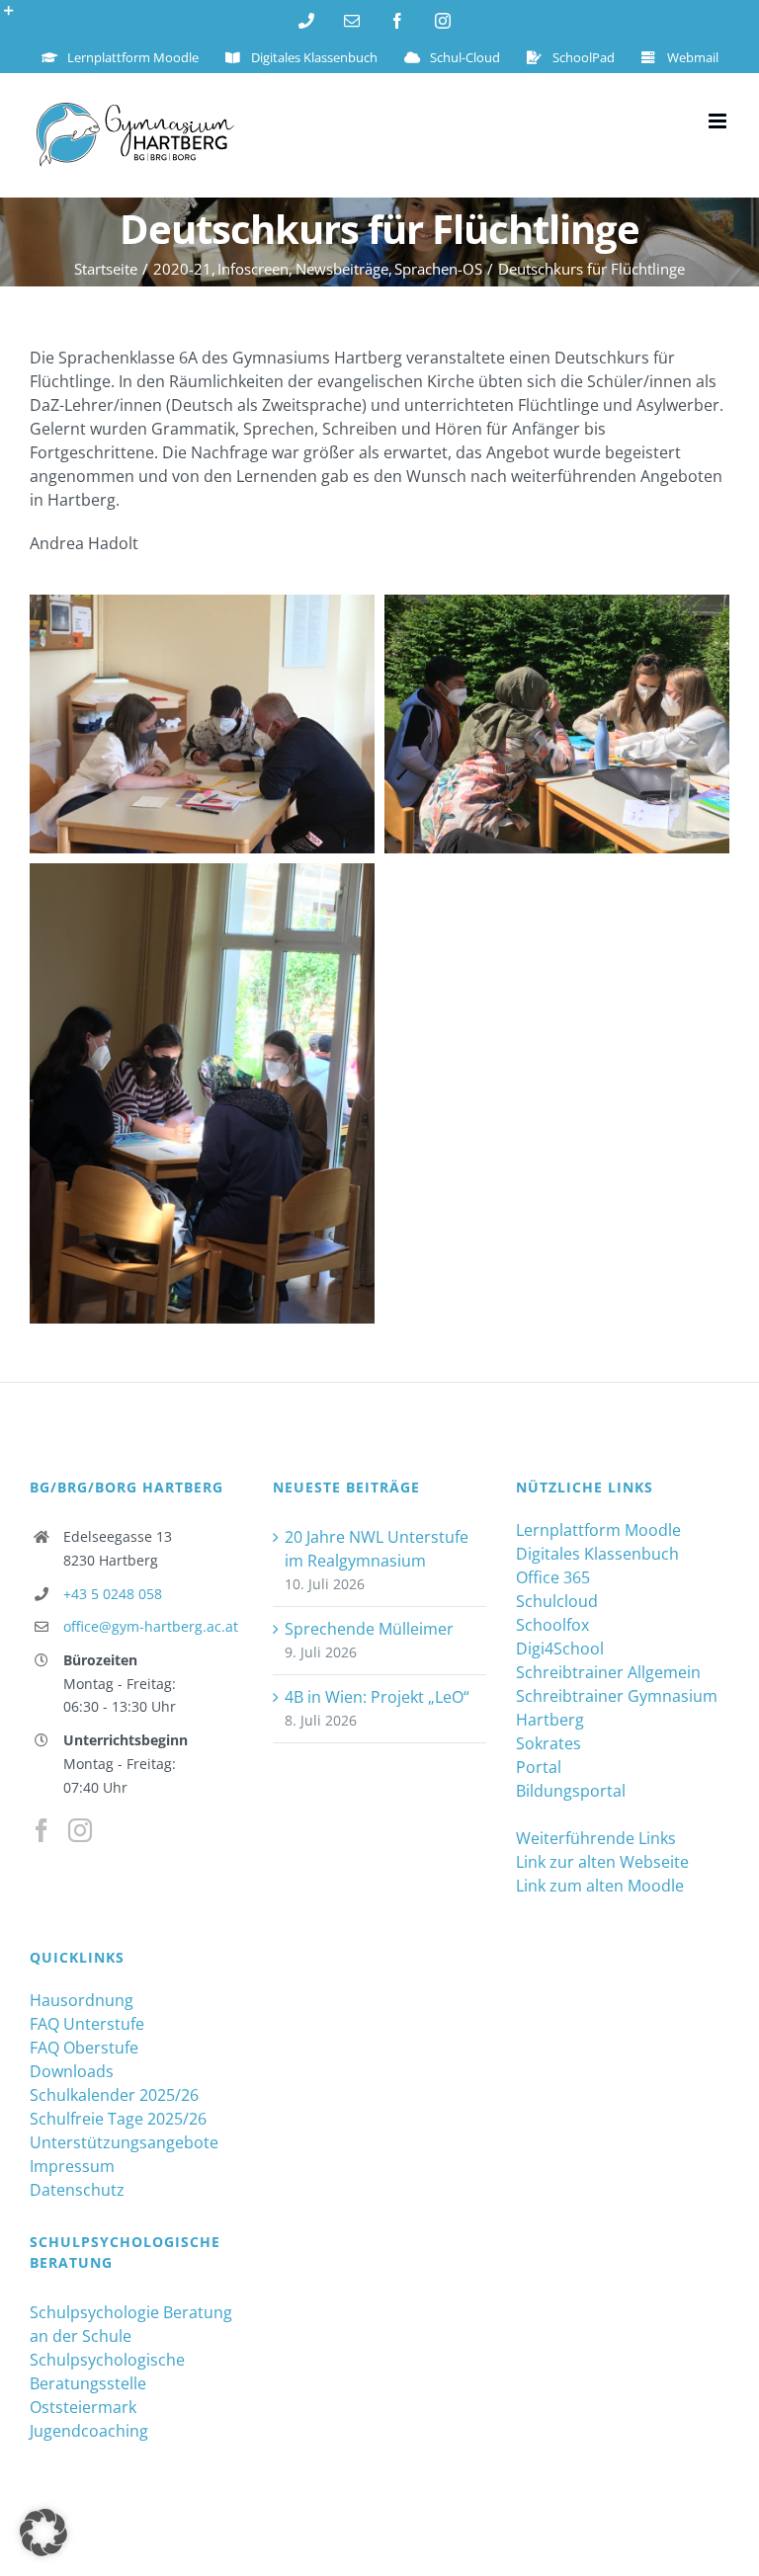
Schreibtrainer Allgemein (608, 1672)
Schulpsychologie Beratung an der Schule (131, 2324)
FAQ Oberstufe (84, 2048)
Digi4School (560, 1649)
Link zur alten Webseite (602, 1862)
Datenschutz (77, 2190)
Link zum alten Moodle (600, 1886)
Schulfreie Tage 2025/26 (118, 2119)
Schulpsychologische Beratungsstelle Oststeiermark (107, 2383)
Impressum (72, 2166)
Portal (539, 1767)
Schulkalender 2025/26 (114, 2095)
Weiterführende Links (596, 1838)
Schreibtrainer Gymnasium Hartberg (617, 1708)
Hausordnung (82, 2000)
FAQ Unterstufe (87, 2024)
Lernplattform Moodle (598, 1530)
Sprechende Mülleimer (369, 1629)
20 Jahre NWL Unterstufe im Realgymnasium (377, 1549)
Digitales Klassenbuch (597, 1554)
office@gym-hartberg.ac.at (151, 1626)
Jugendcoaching (89, 2431)
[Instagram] (80, 1830)
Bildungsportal (571, 1791)
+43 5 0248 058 (113, 1594)
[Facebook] (42, 1830)
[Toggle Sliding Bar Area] (18, 18)
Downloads (72, 2071)
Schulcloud (557, 1601)
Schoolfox (552, 1625)
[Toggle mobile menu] (719, 121)
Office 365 (553, 1577)
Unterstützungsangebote (124, 2142)
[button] (43, 2533)
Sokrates (548, 1743)
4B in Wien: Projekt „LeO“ (377, 1697)
